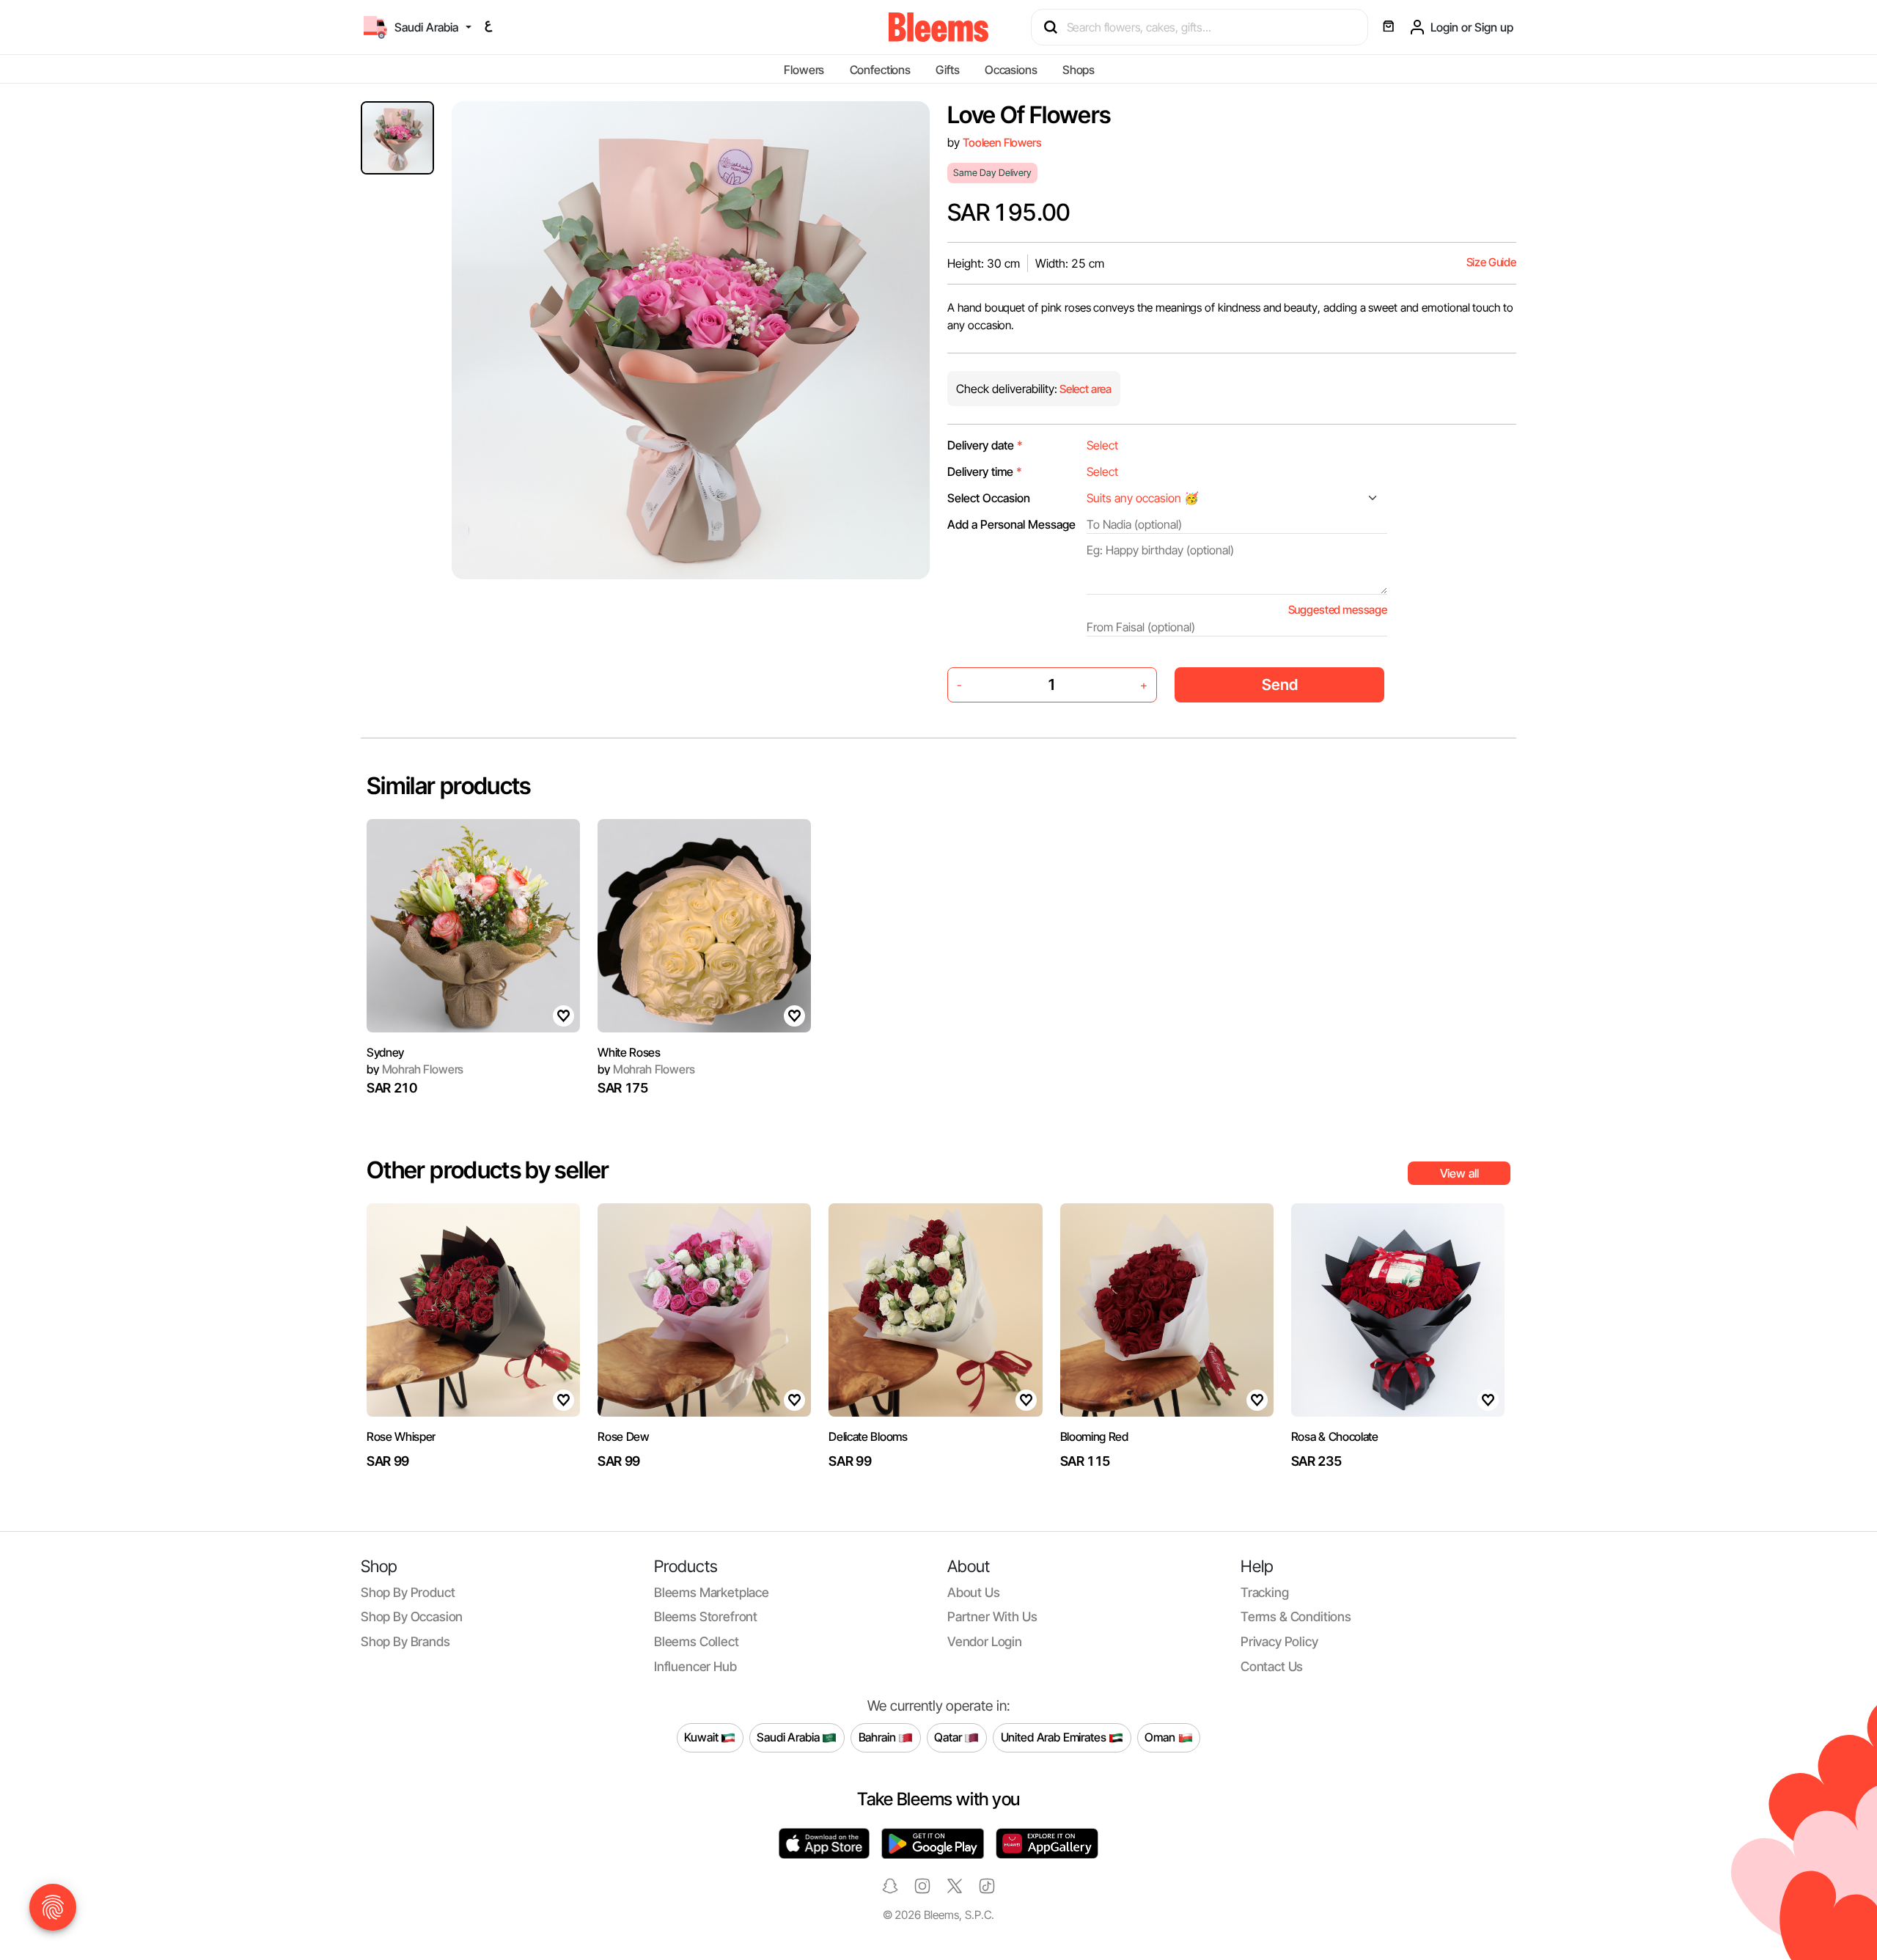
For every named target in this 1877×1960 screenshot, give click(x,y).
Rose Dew (623, 1436)
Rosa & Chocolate (1335, 1436)
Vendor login (985, 1641)
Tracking (1265, 1592)
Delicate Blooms (868, 1436)
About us (974, 1592)
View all (1459, 1173)
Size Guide (1491, 262)
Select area (1084, 389)
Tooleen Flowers (1002, 143)
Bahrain (879, 1737)
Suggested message (1338, 610)
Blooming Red (1094, 1436)
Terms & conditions (1296, 1616)
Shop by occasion (412, 1616)
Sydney (385, 1052)
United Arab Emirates (1055, 1737)
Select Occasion (989, 498)
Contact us (1272, 1666)
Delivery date (985, 445)
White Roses (629, 1052)
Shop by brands (405, 1641)
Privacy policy (1279, 1641)
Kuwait (702, 1737)
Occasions (1011, 70)
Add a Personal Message (1011, 524)
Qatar (949, 1737)
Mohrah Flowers (415, 1069)
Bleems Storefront (706, 1616)
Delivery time (985, 471)
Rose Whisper (401, 1436)
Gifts (947, 70)
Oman (1161, 1737)
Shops (1079, 70)
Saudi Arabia (789, 1737)
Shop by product (408, 1592)
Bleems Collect (697, 1641)
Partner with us (992, 1616)
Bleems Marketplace (712, 1592)
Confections (880, 70)
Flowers (804, 70)
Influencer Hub (695, 1666)
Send (1280, 684)
